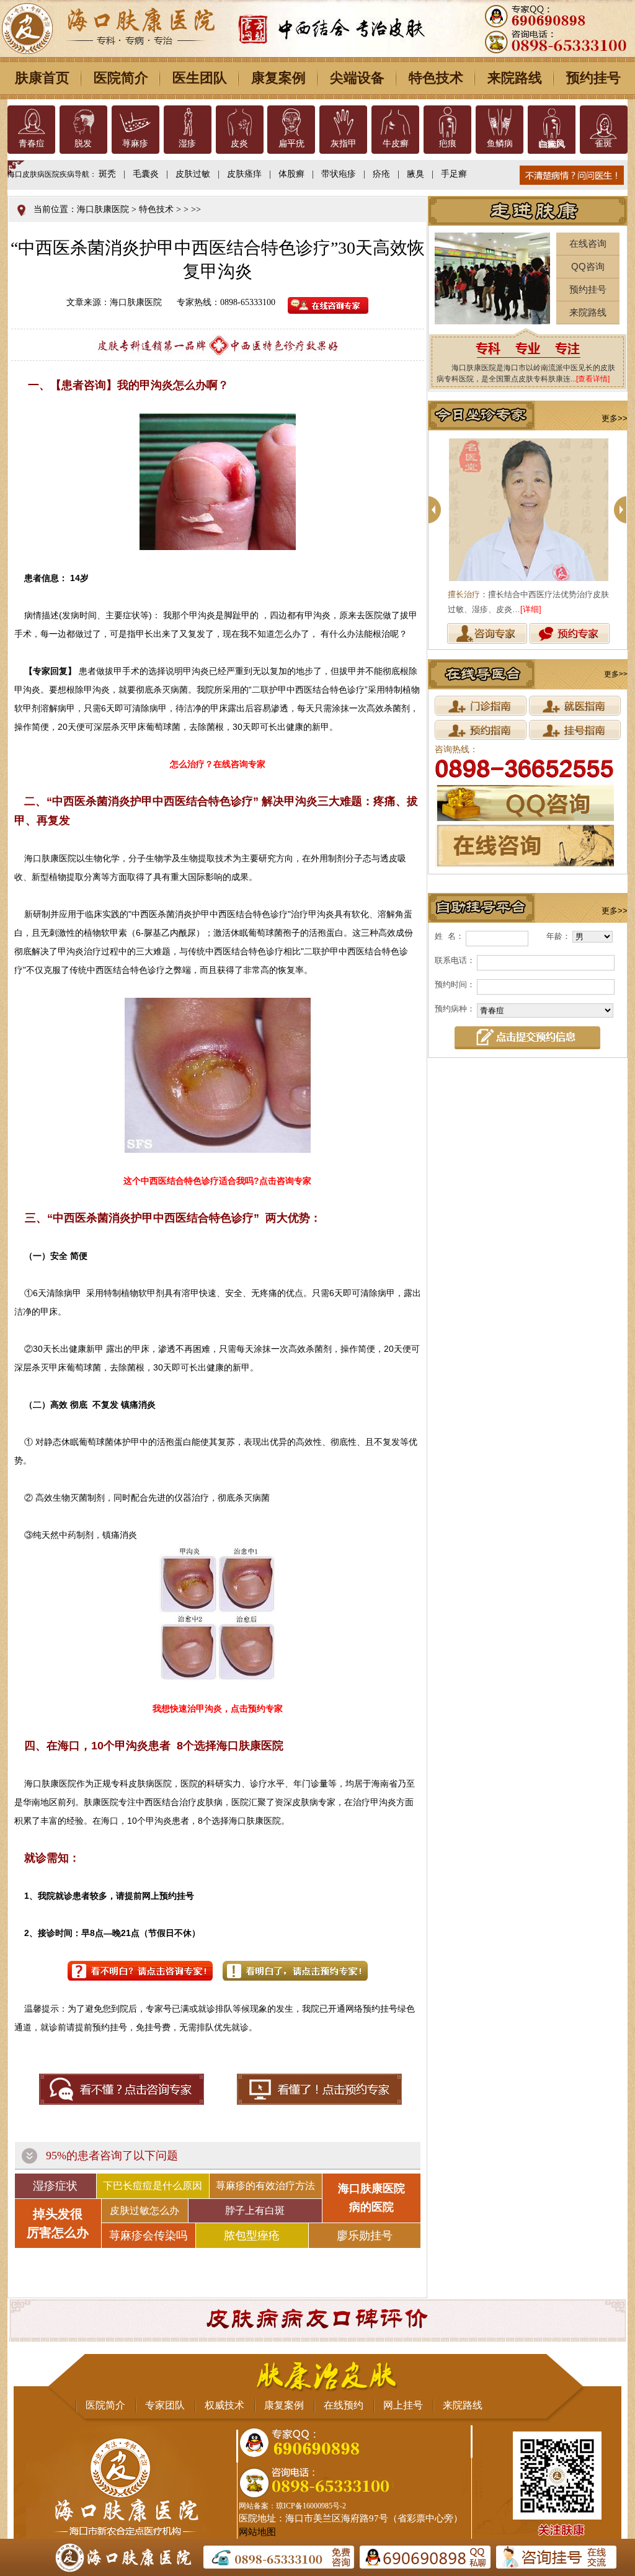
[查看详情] (593, 379)
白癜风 (551, 144)
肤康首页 (42, 78)
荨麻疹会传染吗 (148, 2236)
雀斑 (603, 144)
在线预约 (344, 2405)
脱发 (83, 144)
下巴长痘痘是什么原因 (153, 2186)
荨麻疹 (135, 144)
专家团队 (165, 2405)
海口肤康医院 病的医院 (371, 2198)
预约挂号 (593, 78)
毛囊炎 (146, 174)
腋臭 (415, 174)
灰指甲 (344, 144)
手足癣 (454, 174)
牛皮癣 (396, 144)
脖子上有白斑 (255, 2210)
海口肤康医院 (103, 209)
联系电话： (455, 960)
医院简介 (121, 78)
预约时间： (455, 984)
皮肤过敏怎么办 (144, 2210)
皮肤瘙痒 (244, 174)
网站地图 (257, 2532)
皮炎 (239, 144)
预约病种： (455, 1009)
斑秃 (107, 174)
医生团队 (200, 78)
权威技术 (224, 2405)
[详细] (531, 609)
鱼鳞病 (500, 144)
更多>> (615, 418)
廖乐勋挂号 (365, 2236)
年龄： (558, 936)
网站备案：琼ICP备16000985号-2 (292, 2506)
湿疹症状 (55, 2186)
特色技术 (436, 78)
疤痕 (448, 144)
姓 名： (449, 936)
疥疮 (381, 174)
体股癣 (291, 174)
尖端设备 (357, 78)
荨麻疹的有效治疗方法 (265, 2186)
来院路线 (515, 78)
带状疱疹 (339, 174)
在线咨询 (588, 243)
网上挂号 (403, 2405)
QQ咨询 (588, 266)
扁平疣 (291, 144)
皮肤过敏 (193, 174)
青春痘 (32, 144)
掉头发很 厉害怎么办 (58, 2223)
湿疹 (187, 144)
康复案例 (278, 78)
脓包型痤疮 (252, 2236)
